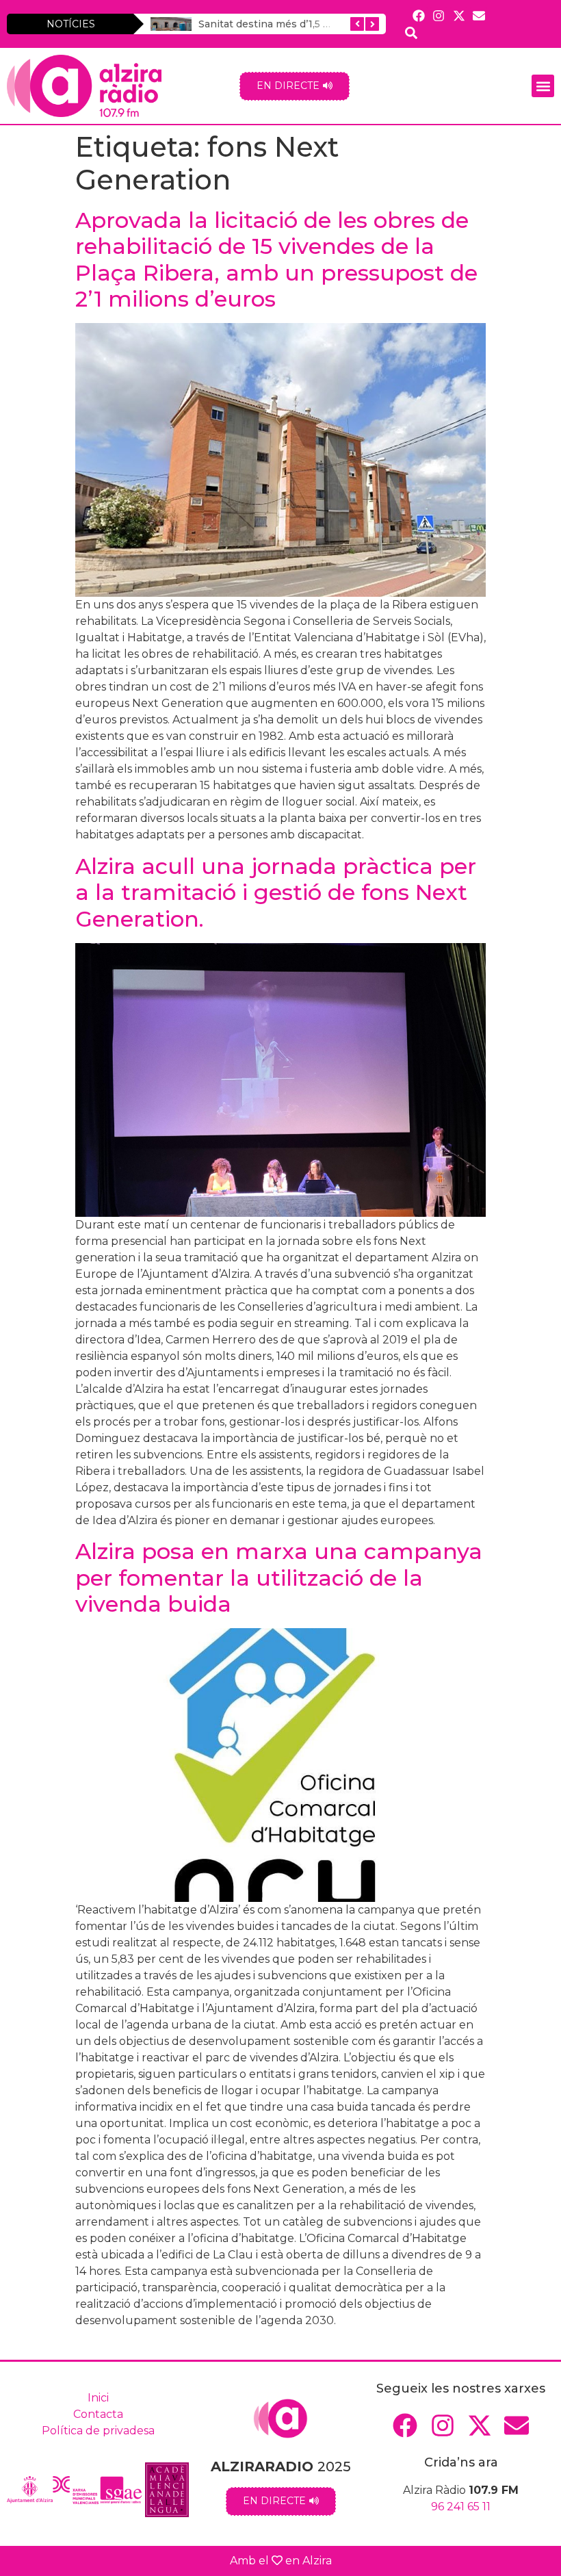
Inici (98, 2398)
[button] (543, 86)
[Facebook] (419, 15)
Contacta (98, 2414)
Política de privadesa (98, 2431)
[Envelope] (479, 15)
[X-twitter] (459, 15)
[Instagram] (439, 15)
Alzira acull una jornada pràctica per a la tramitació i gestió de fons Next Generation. (276, 892)
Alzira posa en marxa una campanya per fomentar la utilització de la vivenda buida (279, 1577)
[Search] (412, 33)
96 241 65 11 (461, 2507)
